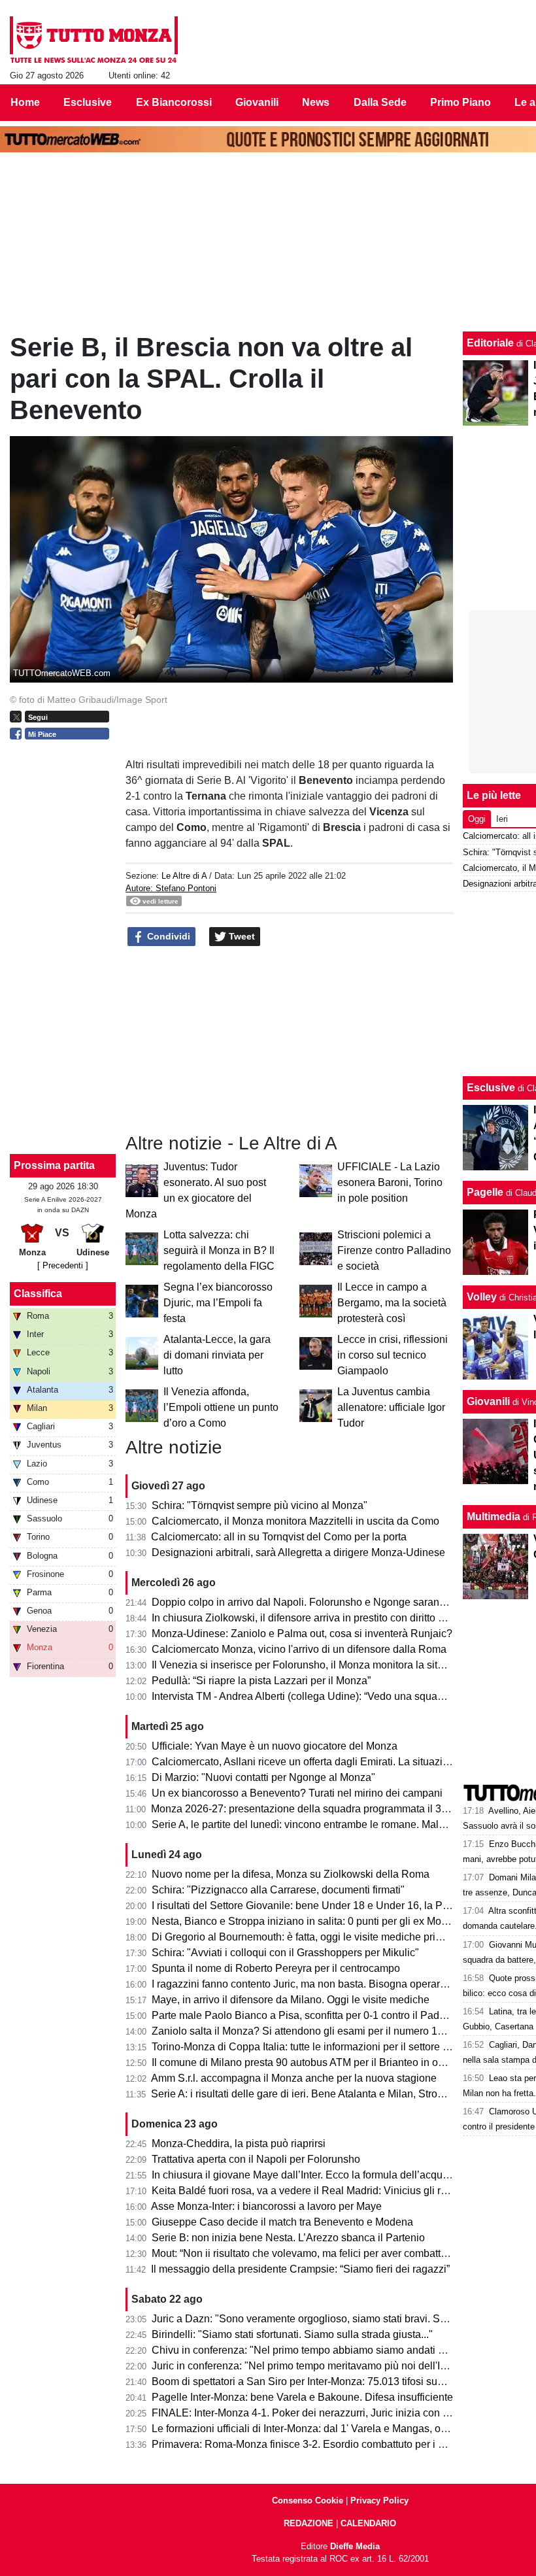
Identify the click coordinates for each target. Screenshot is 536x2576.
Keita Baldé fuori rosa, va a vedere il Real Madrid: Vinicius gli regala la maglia (332, 2191)
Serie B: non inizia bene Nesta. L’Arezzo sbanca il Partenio (288, 2238)
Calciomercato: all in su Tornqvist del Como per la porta (279, 1537)
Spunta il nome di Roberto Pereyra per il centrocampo (276, 1968)
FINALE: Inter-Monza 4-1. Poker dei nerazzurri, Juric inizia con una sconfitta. (328, 2413)
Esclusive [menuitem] (88, 102)
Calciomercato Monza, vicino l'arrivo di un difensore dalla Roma (299, 1649)
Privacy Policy (379, 2500)
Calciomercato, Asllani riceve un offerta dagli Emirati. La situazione (306, 1762)
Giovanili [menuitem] (257, 102)
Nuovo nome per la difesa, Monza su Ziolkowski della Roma (291, 1874)
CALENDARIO (368, 2523)
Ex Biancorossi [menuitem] (174, 102)
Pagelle (485, 1192)
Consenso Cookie (308, 2500)
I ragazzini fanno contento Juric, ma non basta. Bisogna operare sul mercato (327, 1984)
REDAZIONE (309, 2523)
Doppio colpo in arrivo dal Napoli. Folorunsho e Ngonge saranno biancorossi (329, 1602)
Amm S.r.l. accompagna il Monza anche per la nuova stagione (294, 2078)
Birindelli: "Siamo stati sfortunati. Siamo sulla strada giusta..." (292, 2334)
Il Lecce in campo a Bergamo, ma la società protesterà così (392, 1303)
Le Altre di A (184, 876)
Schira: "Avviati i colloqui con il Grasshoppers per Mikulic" (285, 1953)
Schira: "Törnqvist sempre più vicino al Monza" (260, 1505)
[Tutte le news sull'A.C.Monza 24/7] (94, 40)
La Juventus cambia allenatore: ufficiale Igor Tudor (391, 1407)
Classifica (38, 1294)
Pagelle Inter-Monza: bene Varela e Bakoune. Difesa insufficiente (302, 2397)
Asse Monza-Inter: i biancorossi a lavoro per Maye (266, 2206)
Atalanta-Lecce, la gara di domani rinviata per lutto (217, 1355)
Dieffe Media (355, 2546)
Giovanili (488, 1401)
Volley (482, 1297)
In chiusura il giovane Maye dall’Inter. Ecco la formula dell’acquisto (305, 2175)
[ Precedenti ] (63, 1265)
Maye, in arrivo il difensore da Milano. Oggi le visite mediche (291, 2000)
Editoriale (490, 343)
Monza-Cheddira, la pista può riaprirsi (239, 2144)
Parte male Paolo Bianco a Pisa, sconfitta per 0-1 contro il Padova (304, 2015)
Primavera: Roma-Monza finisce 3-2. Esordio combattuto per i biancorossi (322, 2444)
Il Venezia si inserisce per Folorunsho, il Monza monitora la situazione (313, 1665)
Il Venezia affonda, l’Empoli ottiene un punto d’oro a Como (221, 1407)
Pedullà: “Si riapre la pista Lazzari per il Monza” (261, 1681)
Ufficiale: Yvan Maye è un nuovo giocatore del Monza (275, 1746)
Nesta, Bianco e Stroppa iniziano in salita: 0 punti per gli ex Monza (305, 1921)
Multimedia (494, 1517)
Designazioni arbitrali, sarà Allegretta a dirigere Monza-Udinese (298, 1552)
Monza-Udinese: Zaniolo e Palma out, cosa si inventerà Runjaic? (302, 1634)
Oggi (477, 819)
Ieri (502, 819)
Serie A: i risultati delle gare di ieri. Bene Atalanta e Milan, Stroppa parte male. (330, 2094)
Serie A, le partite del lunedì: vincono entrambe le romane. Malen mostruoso (327, 1824)
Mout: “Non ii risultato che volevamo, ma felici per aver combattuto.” (306, 2253)
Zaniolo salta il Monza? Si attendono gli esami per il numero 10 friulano (316, 2031)
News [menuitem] (316, 102)
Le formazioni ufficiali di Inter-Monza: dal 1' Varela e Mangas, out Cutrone (320, 2429)
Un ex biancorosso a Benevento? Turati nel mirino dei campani (297, 1793)
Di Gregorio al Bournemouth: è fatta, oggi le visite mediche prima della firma (326, 1937)
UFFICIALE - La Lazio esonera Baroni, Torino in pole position (390, 1182)
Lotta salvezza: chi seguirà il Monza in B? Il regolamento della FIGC (219, 1250)
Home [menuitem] (25, 102)
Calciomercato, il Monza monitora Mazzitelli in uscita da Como (295, 1521)
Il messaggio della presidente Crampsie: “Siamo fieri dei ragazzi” (300, 2269)
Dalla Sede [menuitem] (380, 102)
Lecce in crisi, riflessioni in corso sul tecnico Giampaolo (393, 1355)
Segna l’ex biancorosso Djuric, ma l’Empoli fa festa (218, 1303)
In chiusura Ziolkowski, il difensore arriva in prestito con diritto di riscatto (317, 1618)
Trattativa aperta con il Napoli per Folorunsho (256, 2159)
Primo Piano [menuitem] (461, 102)
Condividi (167, 936)
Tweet (241, 936)
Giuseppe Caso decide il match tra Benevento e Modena (282, 2222)
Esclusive (491, 1088)
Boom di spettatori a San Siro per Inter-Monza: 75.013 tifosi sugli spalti (314, 2381)
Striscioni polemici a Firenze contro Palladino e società (394, 1250)
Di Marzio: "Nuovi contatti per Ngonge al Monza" (263, 1777)
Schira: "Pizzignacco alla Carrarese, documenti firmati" (278, 1890)
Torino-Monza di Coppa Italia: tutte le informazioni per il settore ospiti (310, 2047)
